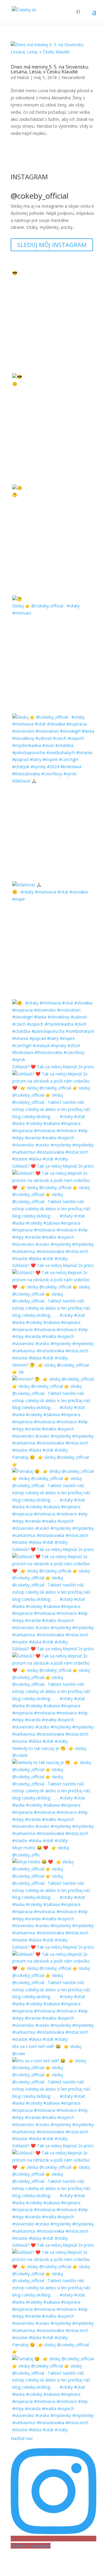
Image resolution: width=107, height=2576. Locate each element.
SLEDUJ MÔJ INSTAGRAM (52, 245)
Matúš (23, 77)
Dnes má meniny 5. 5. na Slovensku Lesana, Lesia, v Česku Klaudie (49, 69)
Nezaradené (73, 77)
